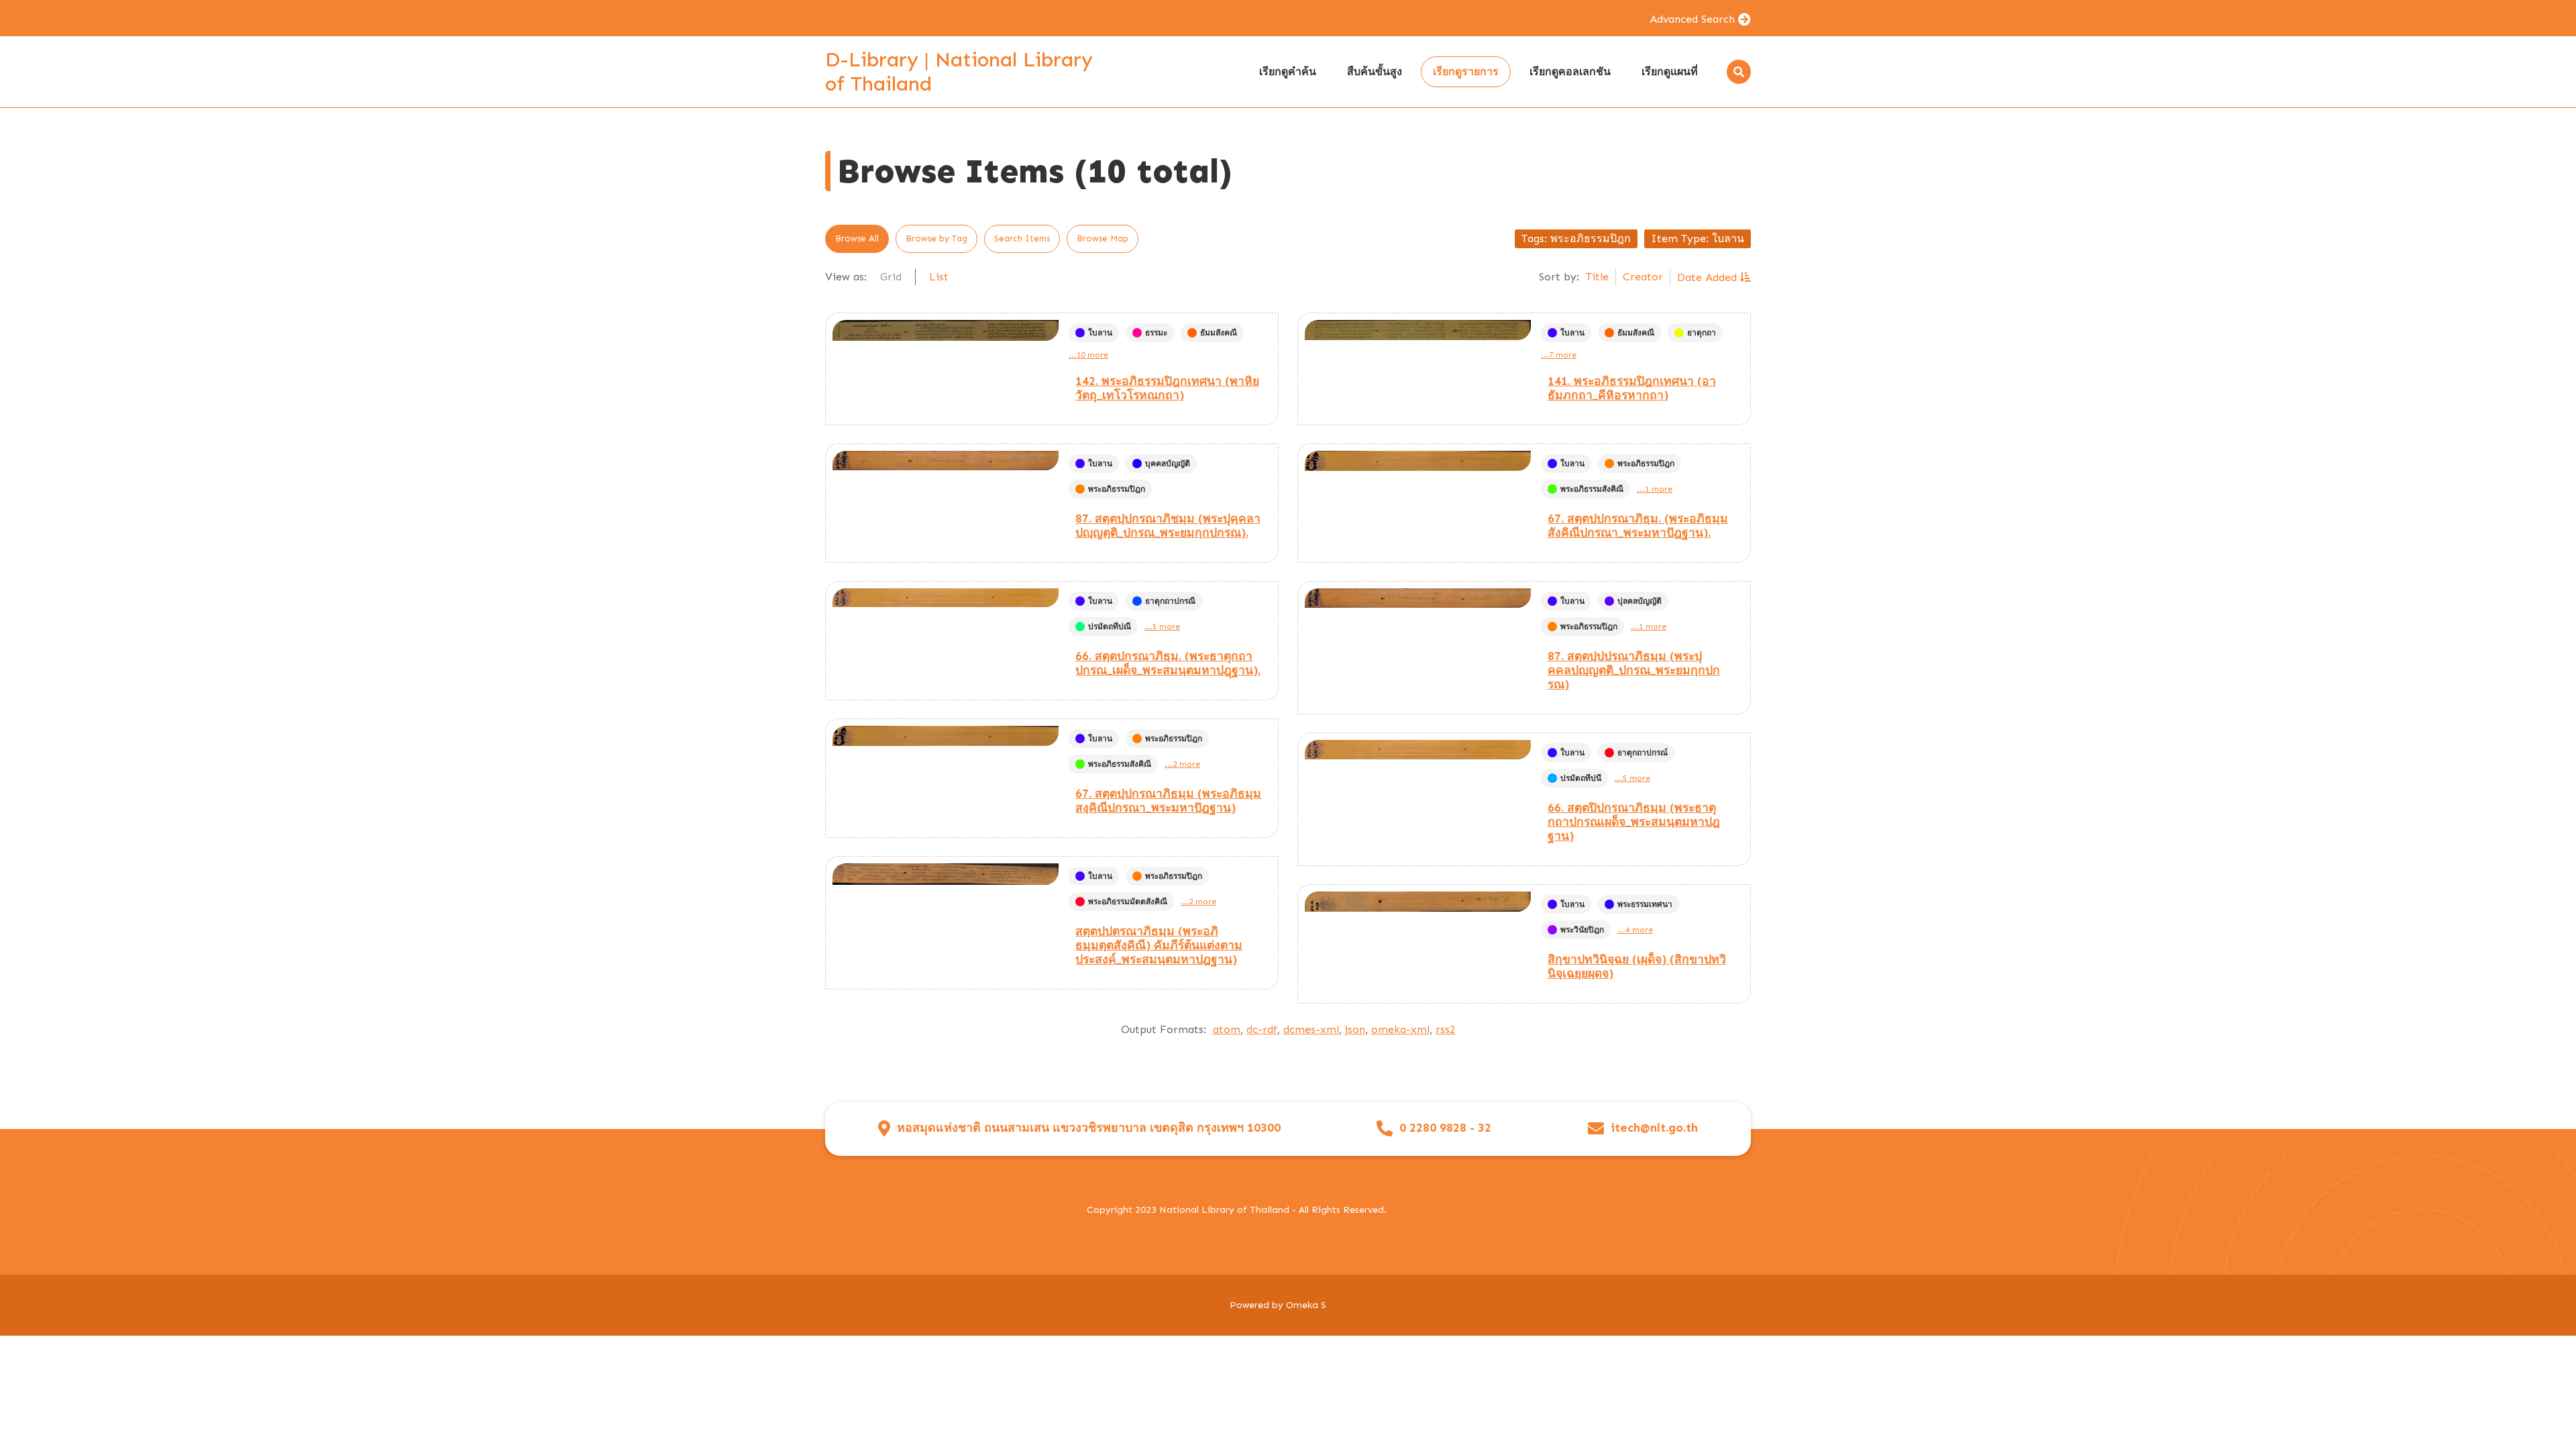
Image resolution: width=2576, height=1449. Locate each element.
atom (1227, 1029)
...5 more (1162, 627)
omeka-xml (1400, 1029)
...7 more (1559, 355)
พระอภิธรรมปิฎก (1117, 489)
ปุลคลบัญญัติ (1640, 601)
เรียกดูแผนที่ (1670, 71)
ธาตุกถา (1702, 333)
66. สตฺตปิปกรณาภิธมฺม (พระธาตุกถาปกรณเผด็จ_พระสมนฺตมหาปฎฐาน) (1634, 822)
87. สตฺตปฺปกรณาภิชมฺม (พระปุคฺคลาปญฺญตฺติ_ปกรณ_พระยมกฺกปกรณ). (1168, 526)
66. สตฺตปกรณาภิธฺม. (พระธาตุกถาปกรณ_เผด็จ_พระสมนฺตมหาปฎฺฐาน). (1168, 663)
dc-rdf (1262, 1029)
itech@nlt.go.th (1654, 1128)
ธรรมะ (1156, 333)
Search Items (1022, 238)
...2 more (1182, 764)
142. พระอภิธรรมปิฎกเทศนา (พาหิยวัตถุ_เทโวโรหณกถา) (1167, 388)
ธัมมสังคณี (1219, 333)
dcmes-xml (1311, 1029)
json (1355, 1029)
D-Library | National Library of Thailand (959, 72)
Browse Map (1103, 238)
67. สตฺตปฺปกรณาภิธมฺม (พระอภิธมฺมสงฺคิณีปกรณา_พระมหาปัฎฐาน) (1168, 801)
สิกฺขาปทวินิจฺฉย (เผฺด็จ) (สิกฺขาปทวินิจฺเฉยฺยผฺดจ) (1637, 966)
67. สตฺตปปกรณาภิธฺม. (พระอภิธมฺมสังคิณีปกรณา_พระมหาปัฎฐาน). (1638, 526)
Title (1597, 277)
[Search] (1739, 72)
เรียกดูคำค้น (1288, 71)
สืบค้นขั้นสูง (1375, 71)
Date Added (1709, 277)
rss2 (1446, 1029)
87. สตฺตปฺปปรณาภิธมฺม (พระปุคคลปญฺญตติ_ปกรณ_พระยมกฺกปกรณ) (1634, 670)
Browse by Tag (936, 238)
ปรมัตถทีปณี (1110, 627)
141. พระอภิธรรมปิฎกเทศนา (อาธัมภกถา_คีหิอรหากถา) (1632, 388)
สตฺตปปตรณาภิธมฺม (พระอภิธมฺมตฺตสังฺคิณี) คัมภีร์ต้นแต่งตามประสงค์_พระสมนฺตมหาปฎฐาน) (1159, 945)
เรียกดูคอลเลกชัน (1570, 71)
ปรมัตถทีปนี (1581, 778)
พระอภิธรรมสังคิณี (1592, 489)
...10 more (1088, 355)
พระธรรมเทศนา (1645, 904)
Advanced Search (1692, 19)
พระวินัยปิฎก (1582, 930)
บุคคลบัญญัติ (1168, 464)
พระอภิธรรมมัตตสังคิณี (1128, 902)
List (939, 277)
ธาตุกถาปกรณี (1170, 601)
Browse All (857, 238)
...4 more (1635, 930)
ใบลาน (1100, 333)
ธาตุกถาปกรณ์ (1643, 753)
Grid (891, 277)
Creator (1643, 277)
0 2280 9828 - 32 (1445, 1128)
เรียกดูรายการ (1466, 71)
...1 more (1655, 489)
